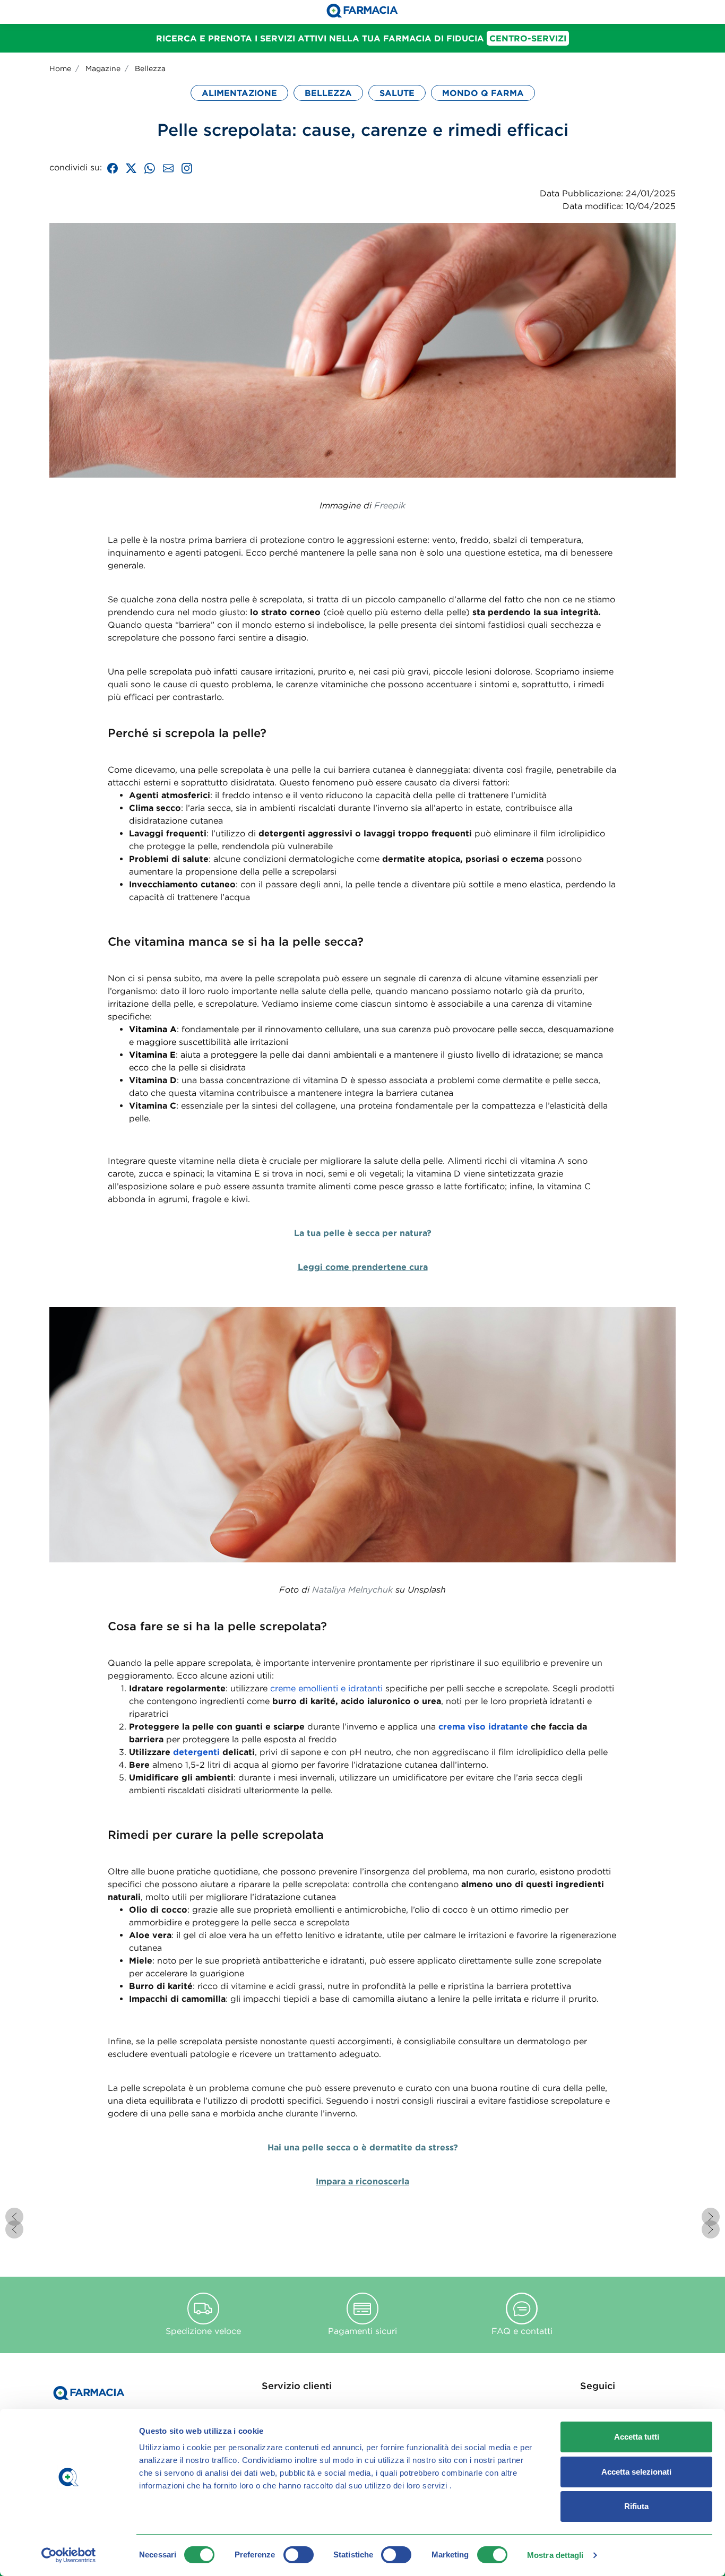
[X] (131, 167)
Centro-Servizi (528, 38)
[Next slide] (711, 2217)
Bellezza (150, 68)
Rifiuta (636, 2506)
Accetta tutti (637, 2437)
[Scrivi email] (168, 167)
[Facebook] (113, 167)
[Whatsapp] (150, 167)
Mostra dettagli (555, 2555)
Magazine (103, 68)
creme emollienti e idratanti (326, 1688)
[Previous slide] (14, 2217)
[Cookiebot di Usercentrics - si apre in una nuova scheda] (69, 2555)
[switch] (299, 2555)
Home (60, 68)
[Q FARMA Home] (362, 12)
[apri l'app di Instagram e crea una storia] (187, 167)
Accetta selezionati (636, 2472)
